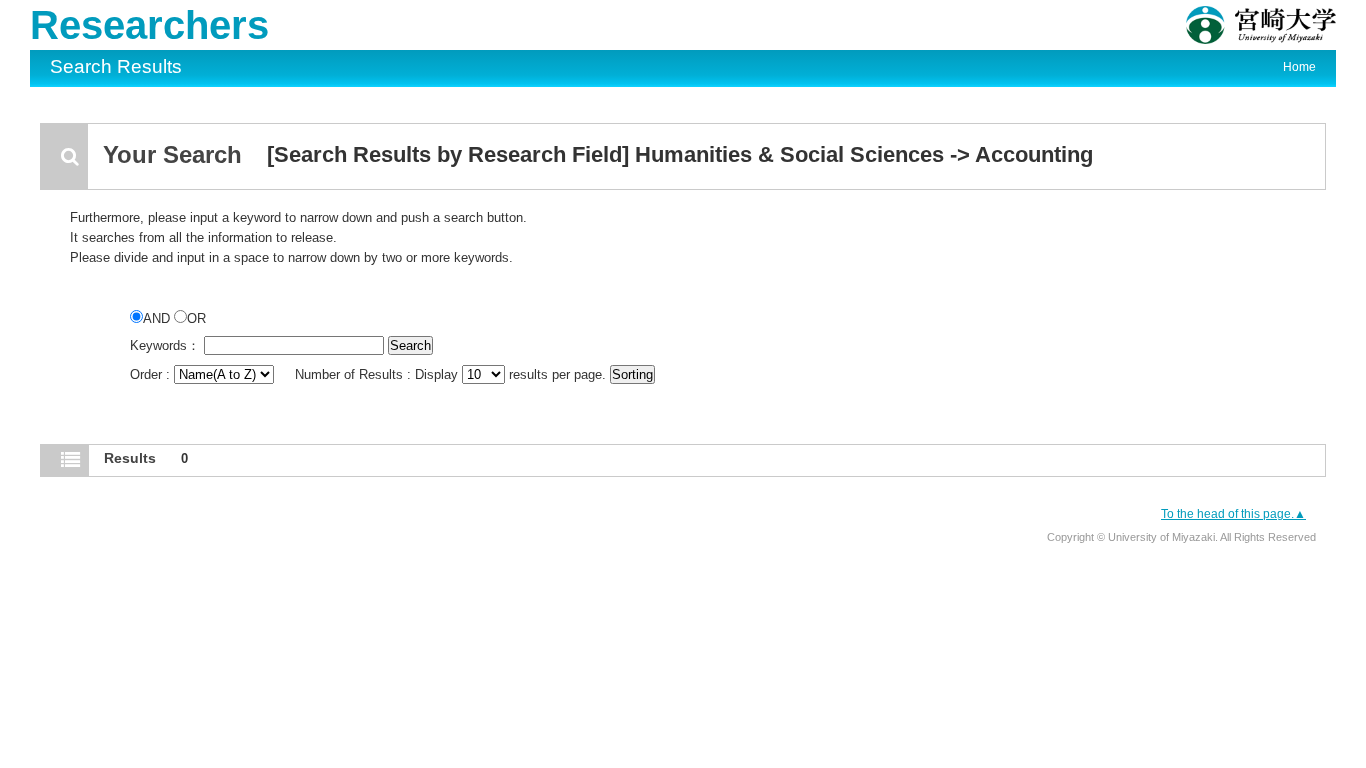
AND (158, 318)
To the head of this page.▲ (1233, 514)
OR (196, 318)
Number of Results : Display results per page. (452, 374)
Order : (152, 374)
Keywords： (165, 345)
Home (1299, 67)
